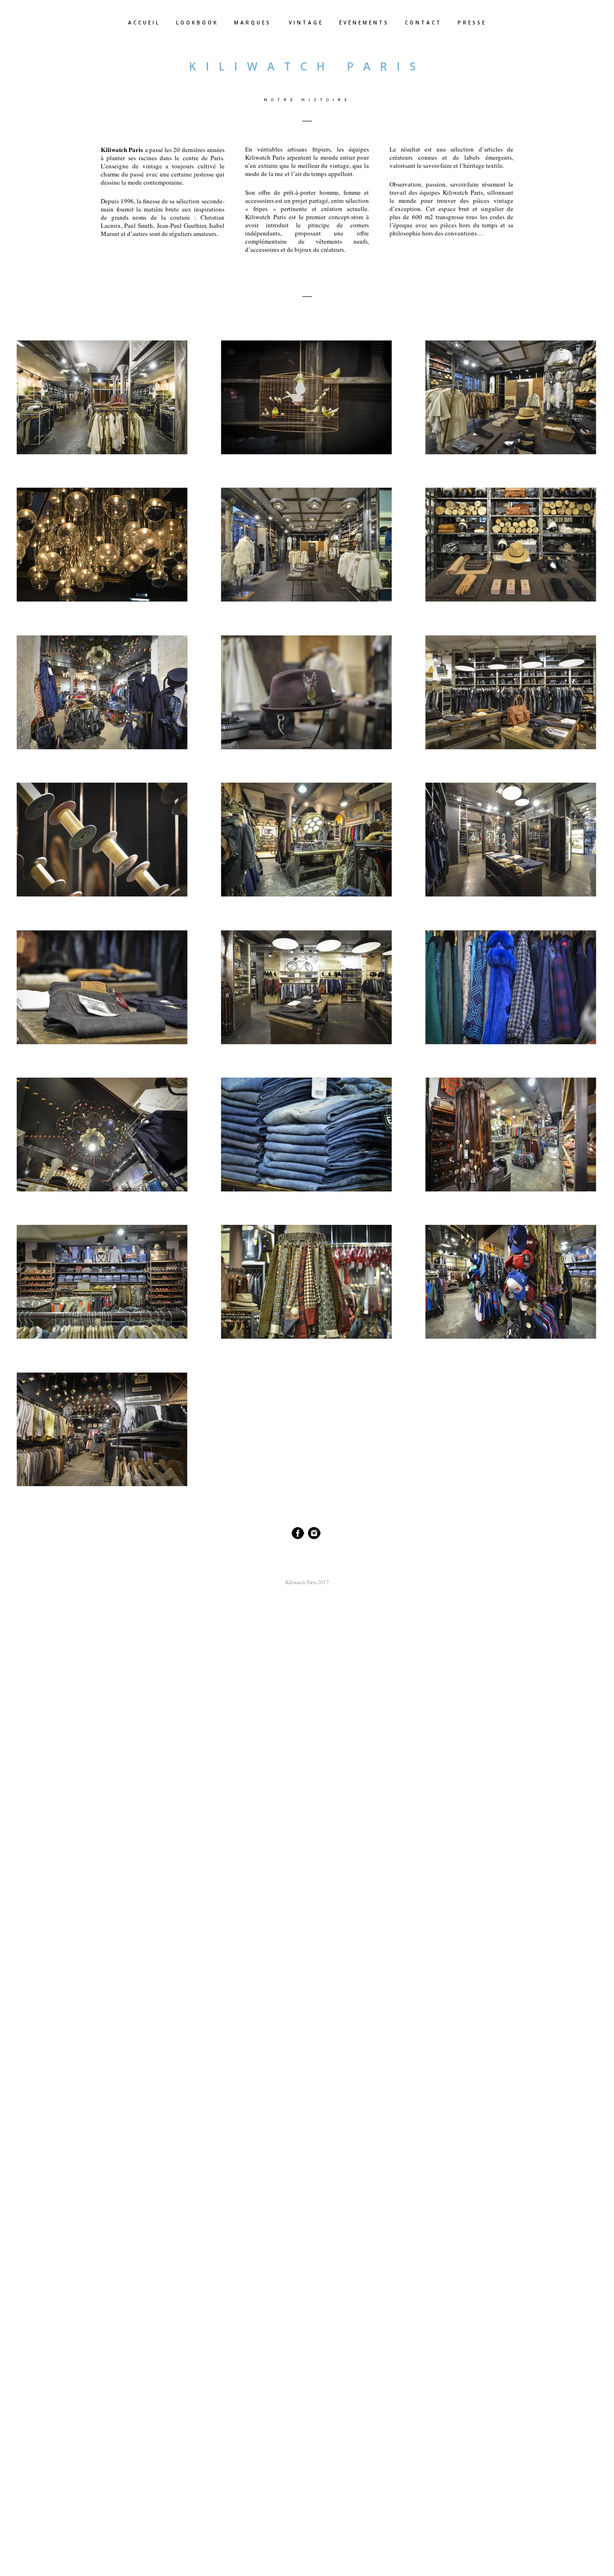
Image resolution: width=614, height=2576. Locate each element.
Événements (364, 23)
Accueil (144, 23)
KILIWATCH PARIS (307, 66)
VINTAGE (306, 23)
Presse (472, 23)
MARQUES (253, 23)
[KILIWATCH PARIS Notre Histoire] (102, 397)
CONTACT (423, 23)
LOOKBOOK (197, 23)
